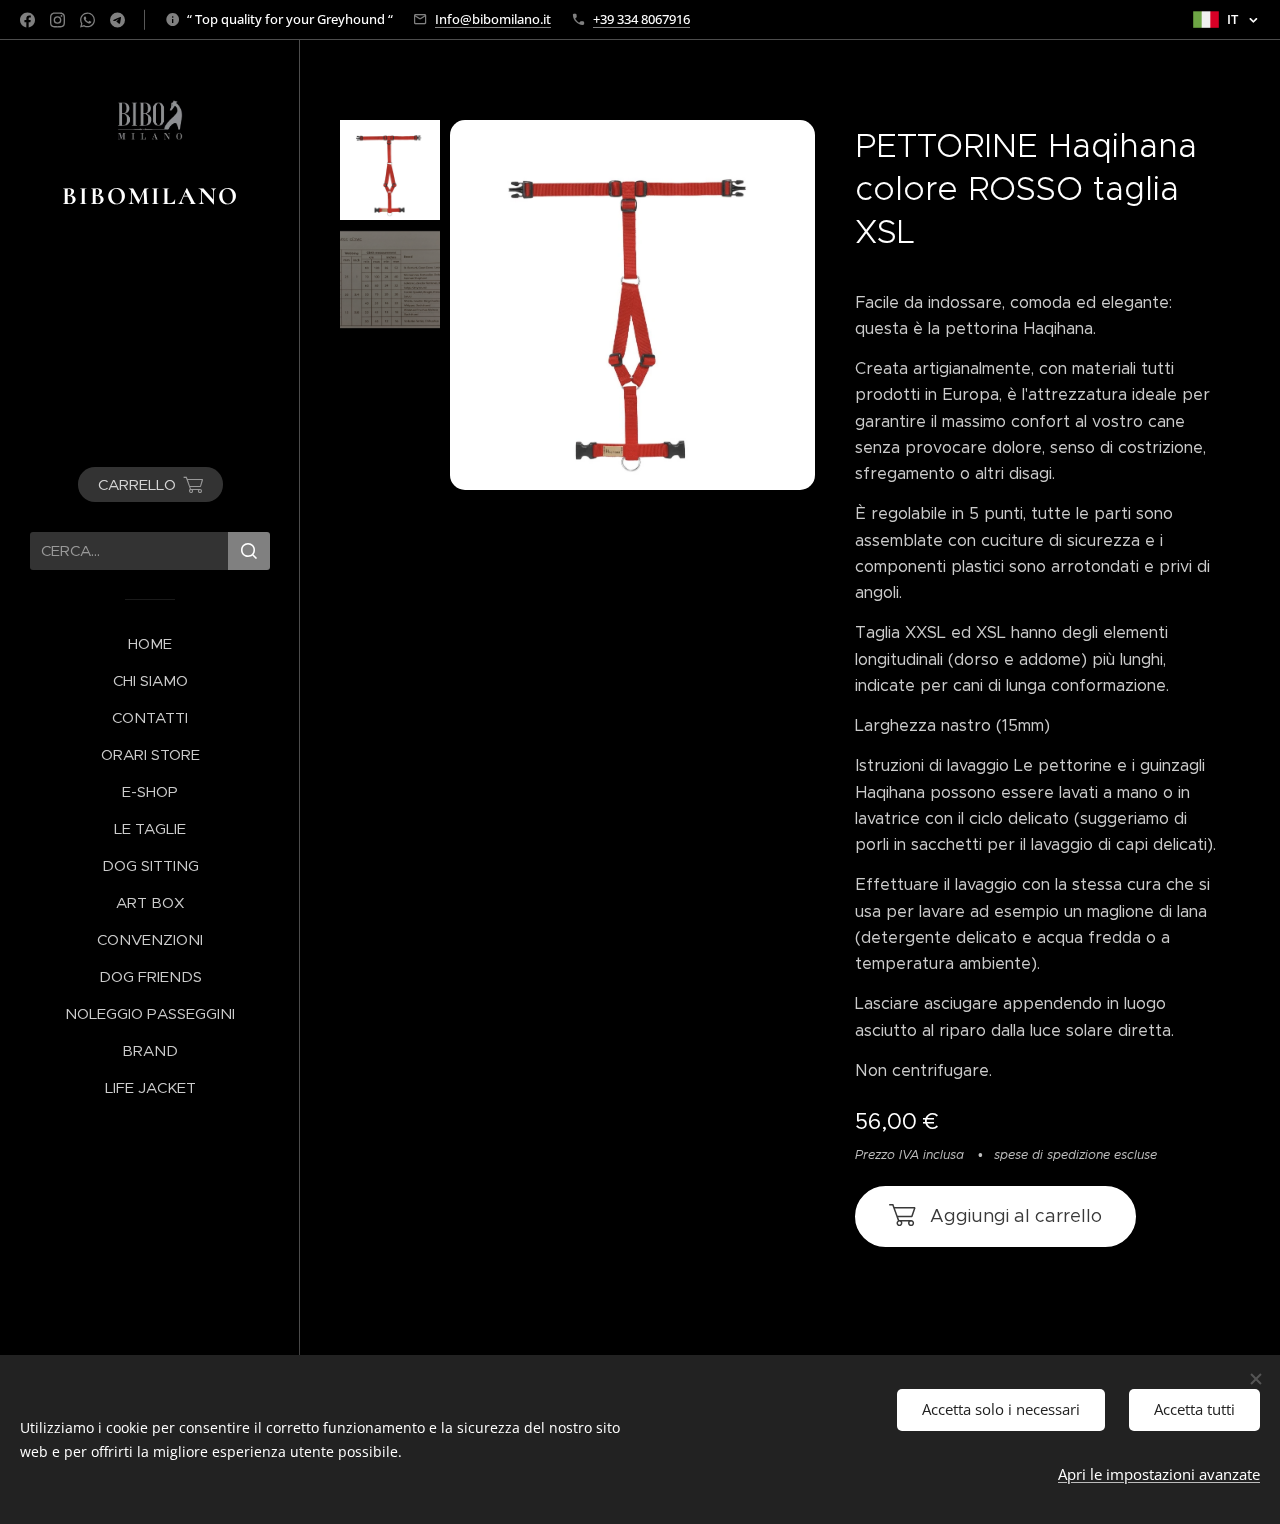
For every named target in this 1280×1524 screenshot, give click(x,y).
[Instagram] (57, 20)
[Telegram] (117, 20)
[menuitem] (150, 643)
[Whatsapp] (87, 20)
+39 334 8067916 (641, 19)
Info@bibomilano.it (493, 19)
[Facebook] (27, 20)
